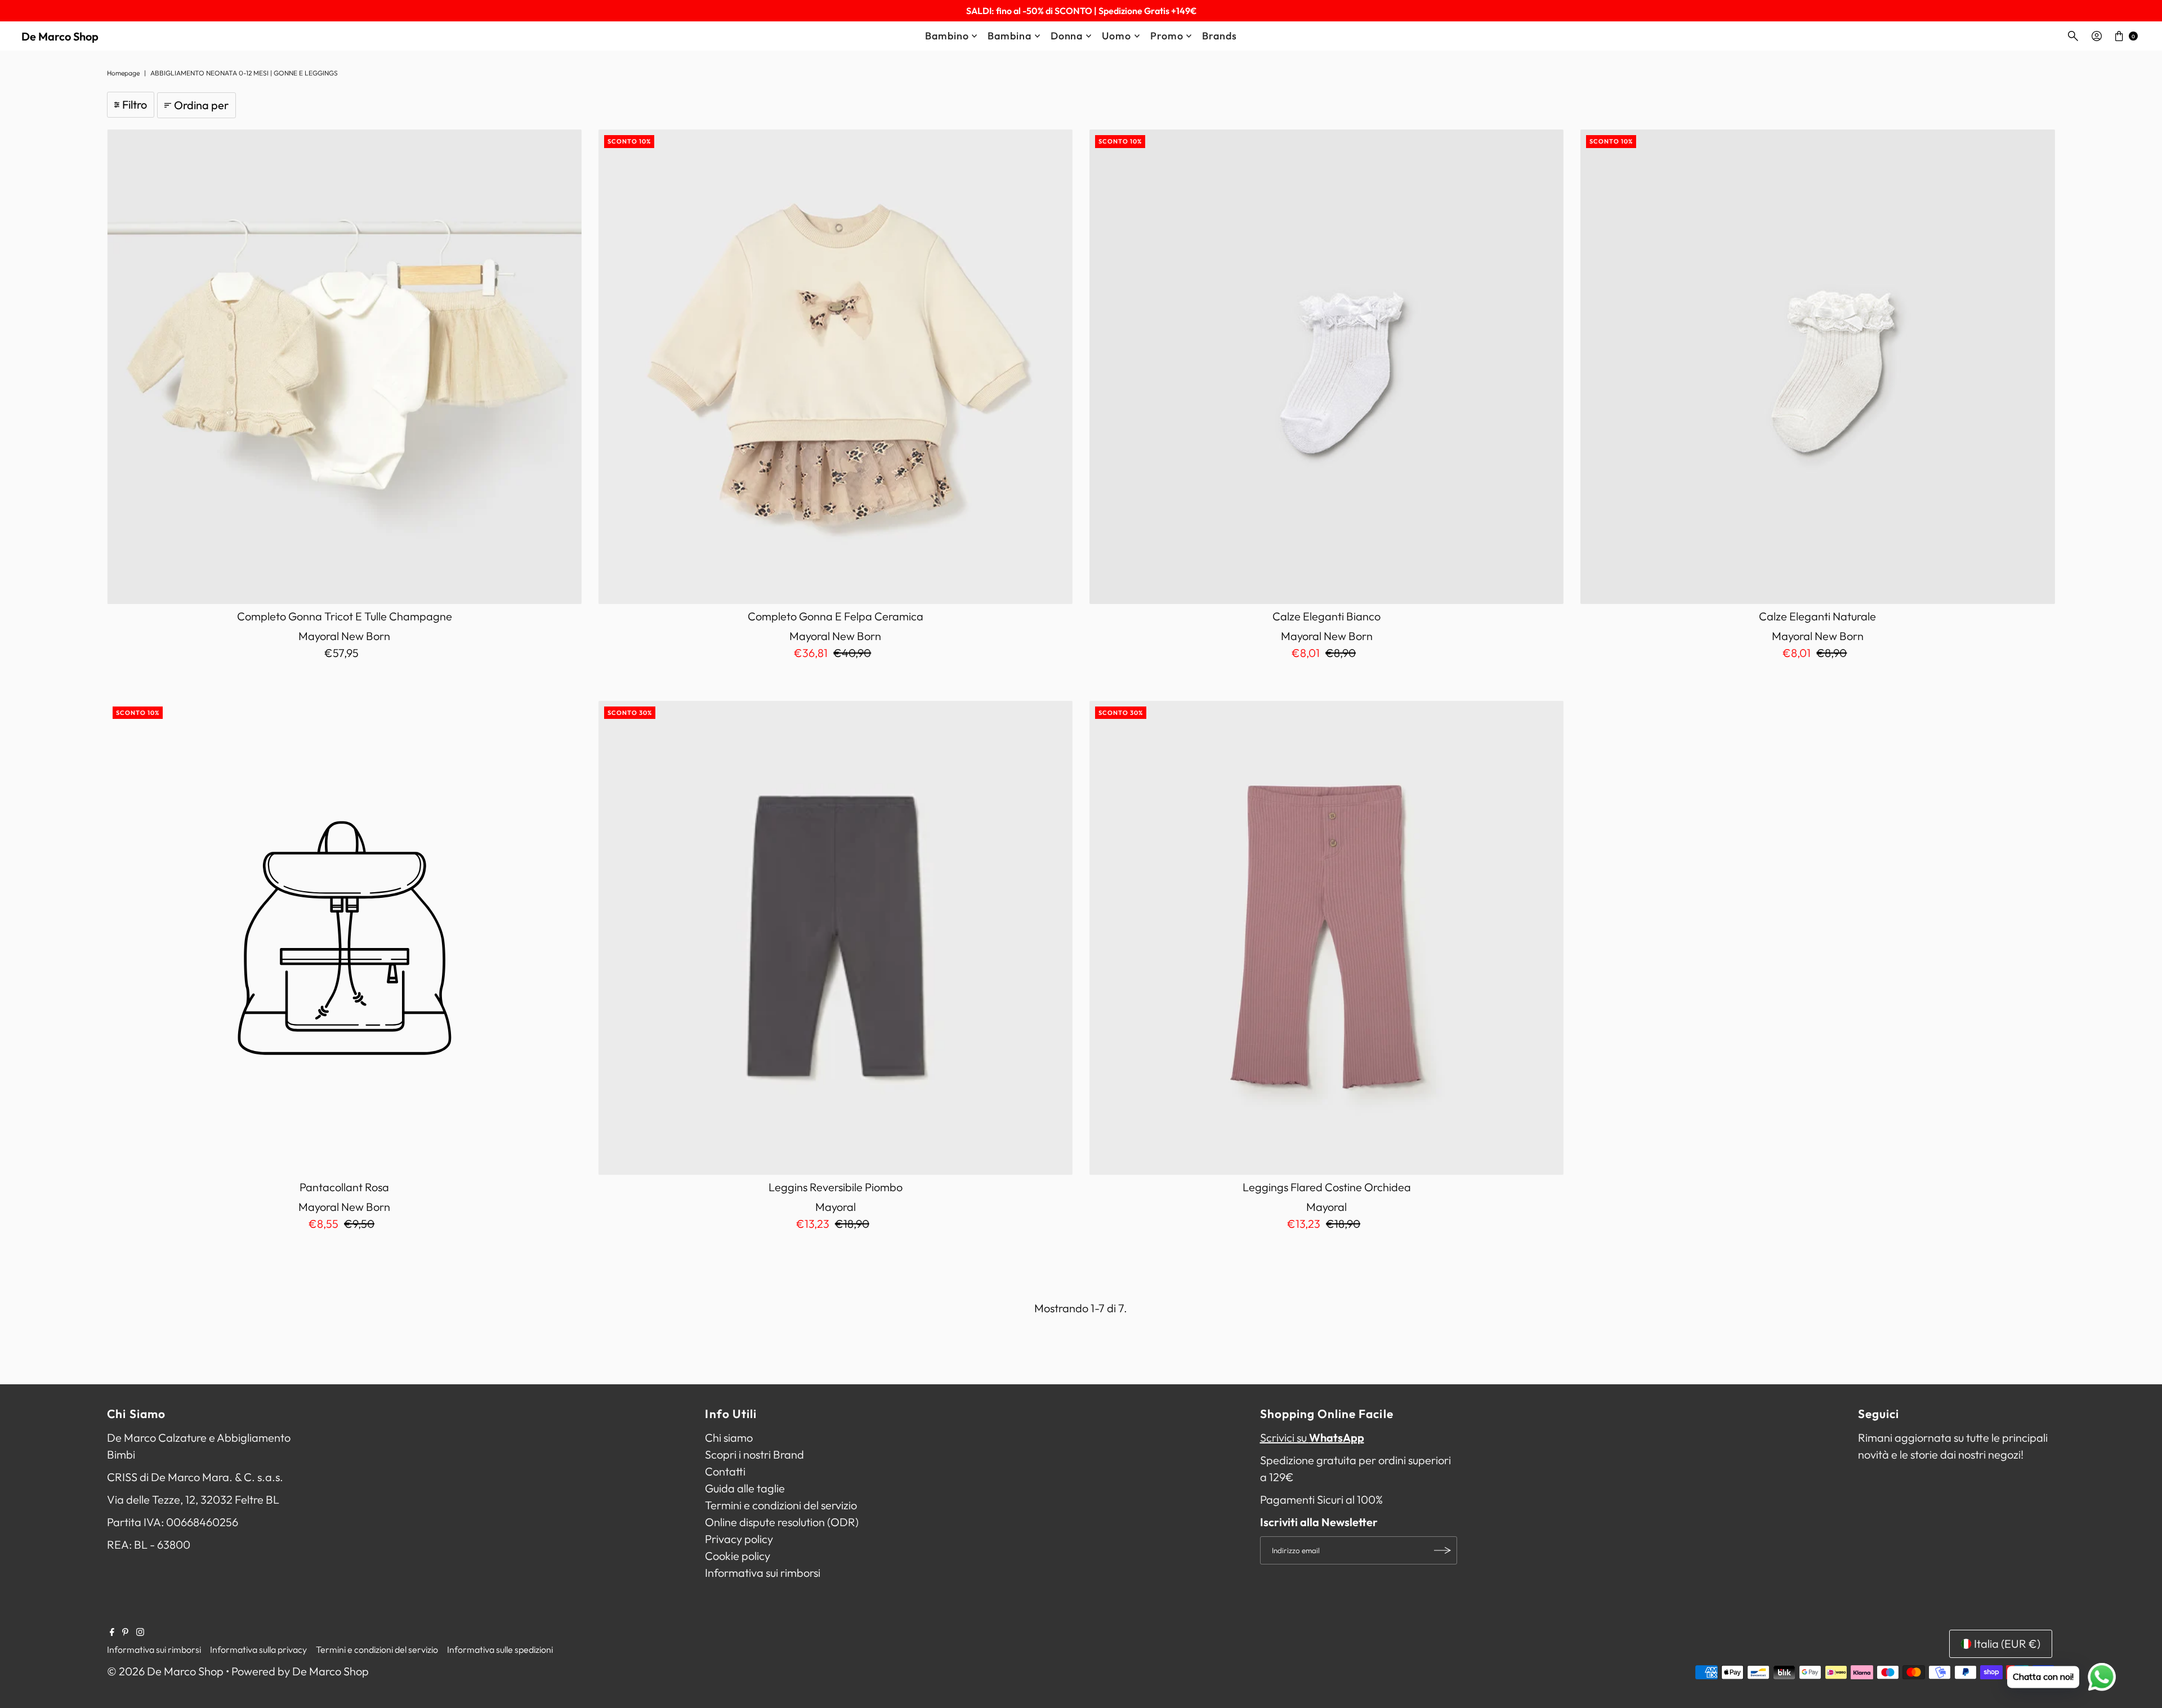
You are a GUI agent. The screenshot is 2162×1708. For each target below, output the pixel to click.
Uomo (1116, 36)
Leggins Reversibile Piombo (836, 1187)
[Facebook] (112, 1632)
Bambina (1009, 36)
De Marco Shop (60, 36)
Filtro (135, 104)
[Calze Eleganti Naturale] (1817, 366)
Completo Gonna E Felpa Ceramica (836, 616)
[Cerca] (2073, 36)
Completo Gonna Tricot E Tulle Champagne (345, 616)
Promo (1167, 36)
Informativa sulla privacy (258, 1649)
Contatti (725, 1471)
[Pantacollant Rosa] (344, 938)
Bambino (947, 36)
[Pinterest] (125, 1632)
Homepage (123, 73)
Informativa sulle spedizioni (500, 1649)
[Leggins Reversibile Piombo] (836, 938)
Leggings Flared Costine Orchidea (1327, 1187)
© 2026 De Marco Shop (165, 1671)
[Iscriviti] (1443, 1550)
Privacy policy (739, 1539)
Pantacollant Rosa (344, 1187)
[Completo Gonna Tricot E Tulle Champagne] (344, 366)
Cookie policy (738, 1556)
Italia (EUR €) (2007, 1644)
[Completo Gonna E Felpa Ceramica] (836, 366)
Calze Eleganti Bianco (1326, 616)
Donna (1067, 36)
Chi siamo (729, 1438)
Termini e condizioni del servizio (781, 1505)
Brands (1219, 36)
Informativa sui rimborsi (763, 1573)
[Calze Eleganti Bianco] (1326, 366)
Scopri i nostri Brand (754, 1454)
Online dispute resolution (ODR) (782, 1522)
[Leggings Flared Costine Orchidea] (1326, 938)
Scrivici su (1312, 1438)
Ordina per (201, 105)
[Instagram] (140, 1632)
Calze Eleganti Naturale (1817, 616)
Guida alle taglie (745, 1488)
